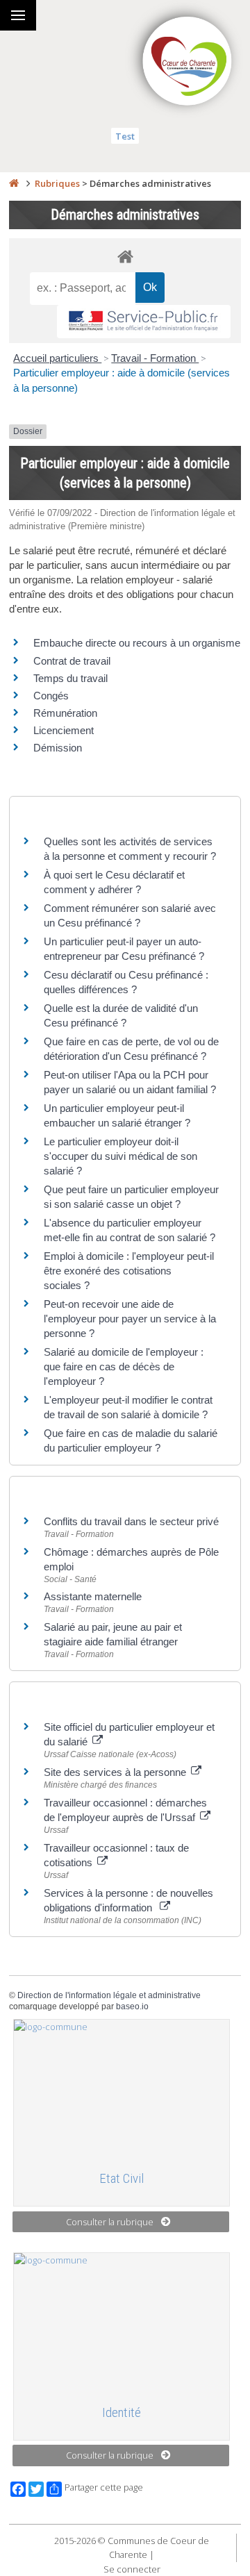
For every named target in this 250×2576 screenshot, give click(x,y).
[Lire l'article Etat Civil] (122, 2089)
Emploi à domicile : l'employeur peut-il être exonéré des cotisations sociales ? (129, 1271)
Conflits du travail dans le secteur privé (131, 1521)
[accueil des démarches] (125, 256)
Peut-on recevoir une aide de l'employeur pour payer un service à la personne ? (130, 1319)
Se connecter (132, 2569)
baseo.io (132, 2006)
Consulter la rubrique (110, 2222)
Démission (58, 748)
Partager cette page (104, 2487)
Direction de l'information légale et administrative (109, 1995)
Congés (51, 696)
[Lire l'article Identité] (122, 2322)
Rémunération (65, 713)
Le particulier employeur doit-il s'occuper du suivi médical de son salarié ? (120, 1156)
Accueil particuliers (57, 358)
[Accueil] (14, 183)
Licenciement (64, 730)
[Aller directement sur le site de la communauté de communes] (187, 63)
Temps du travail (70, 678)
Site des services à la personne (116, 1772)
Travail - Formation (155, 358)
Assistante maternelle (93, 1596)
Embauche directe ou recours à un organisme (137, 643)
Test (125, 136)
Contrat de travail (72, 661)
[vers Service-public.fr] (144, 322)
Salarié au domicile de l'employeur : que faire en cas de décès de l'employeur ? (124, 1366)
